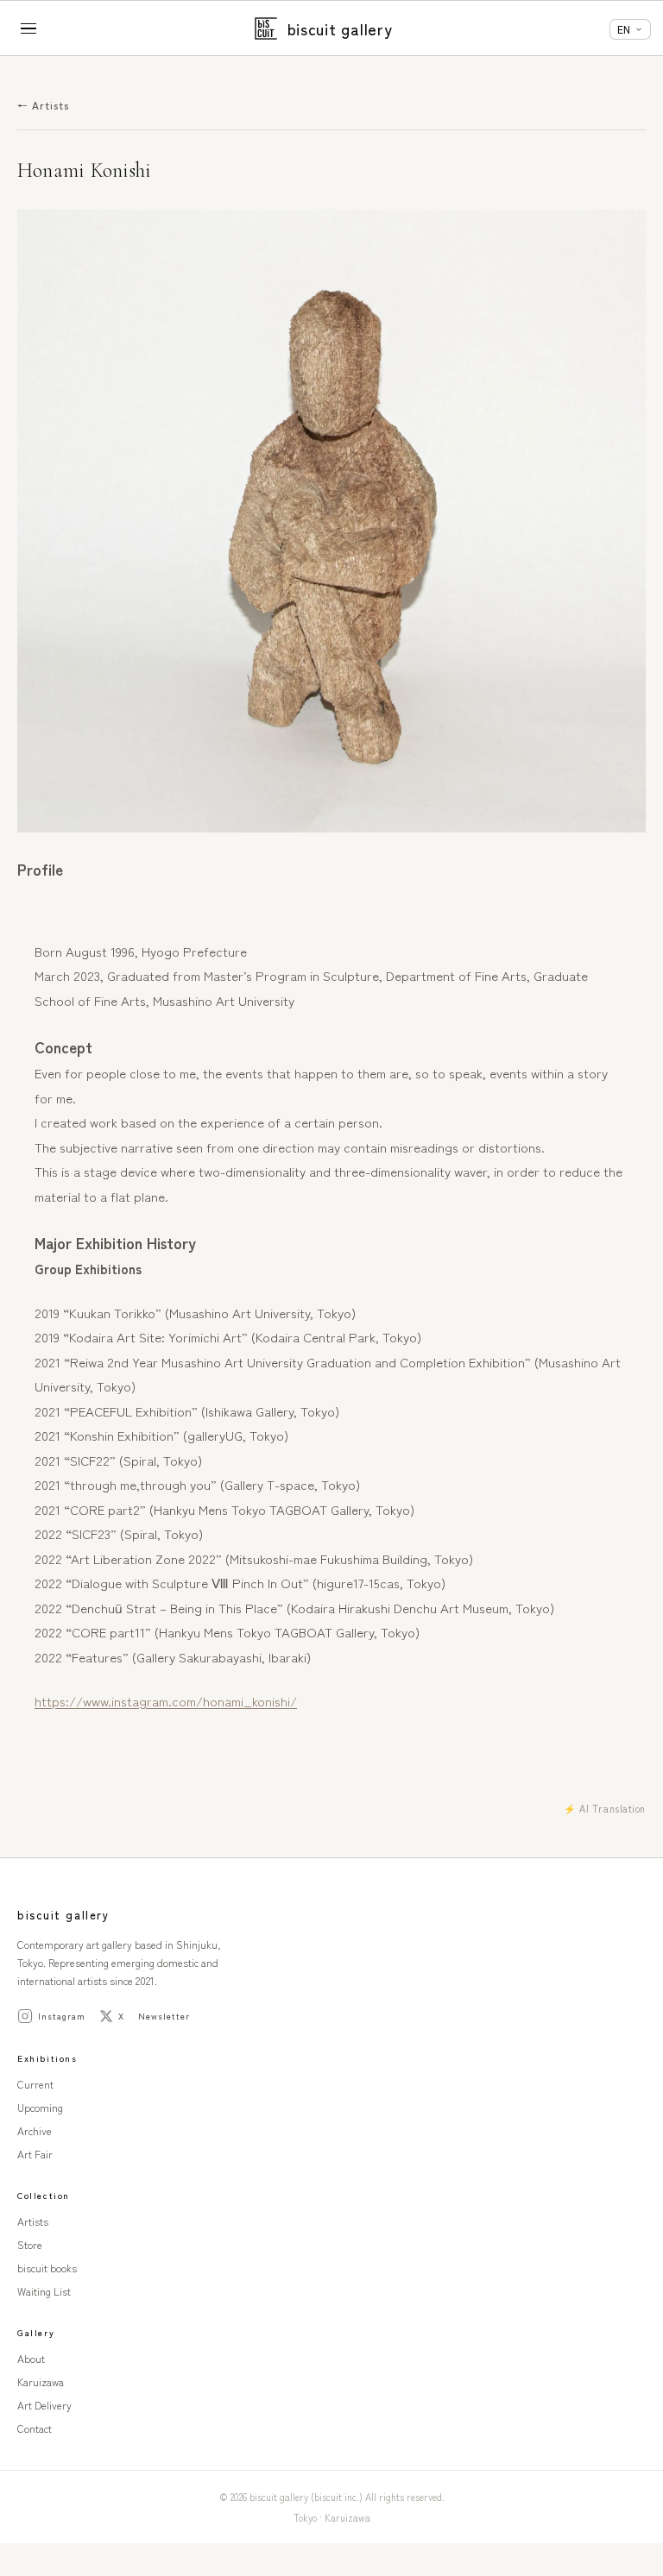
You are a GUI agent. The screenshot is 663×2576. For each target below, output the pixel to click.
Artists (33, 2221)
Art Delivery (44, 2405)
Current (35, 2084)
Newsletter (164, 2016)
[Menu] (30, 28)
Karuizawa (41, 2381)
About (31, 2358)
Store (30, 2244)
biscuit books (47, 2268)
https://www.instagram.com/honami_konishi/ (166, 1701)
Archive (35, 2130)
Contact (35, 2428)
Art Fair (35, 2154)
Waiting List (44, 2291)
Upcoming (40, 2107)
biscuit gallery (340, 28)
